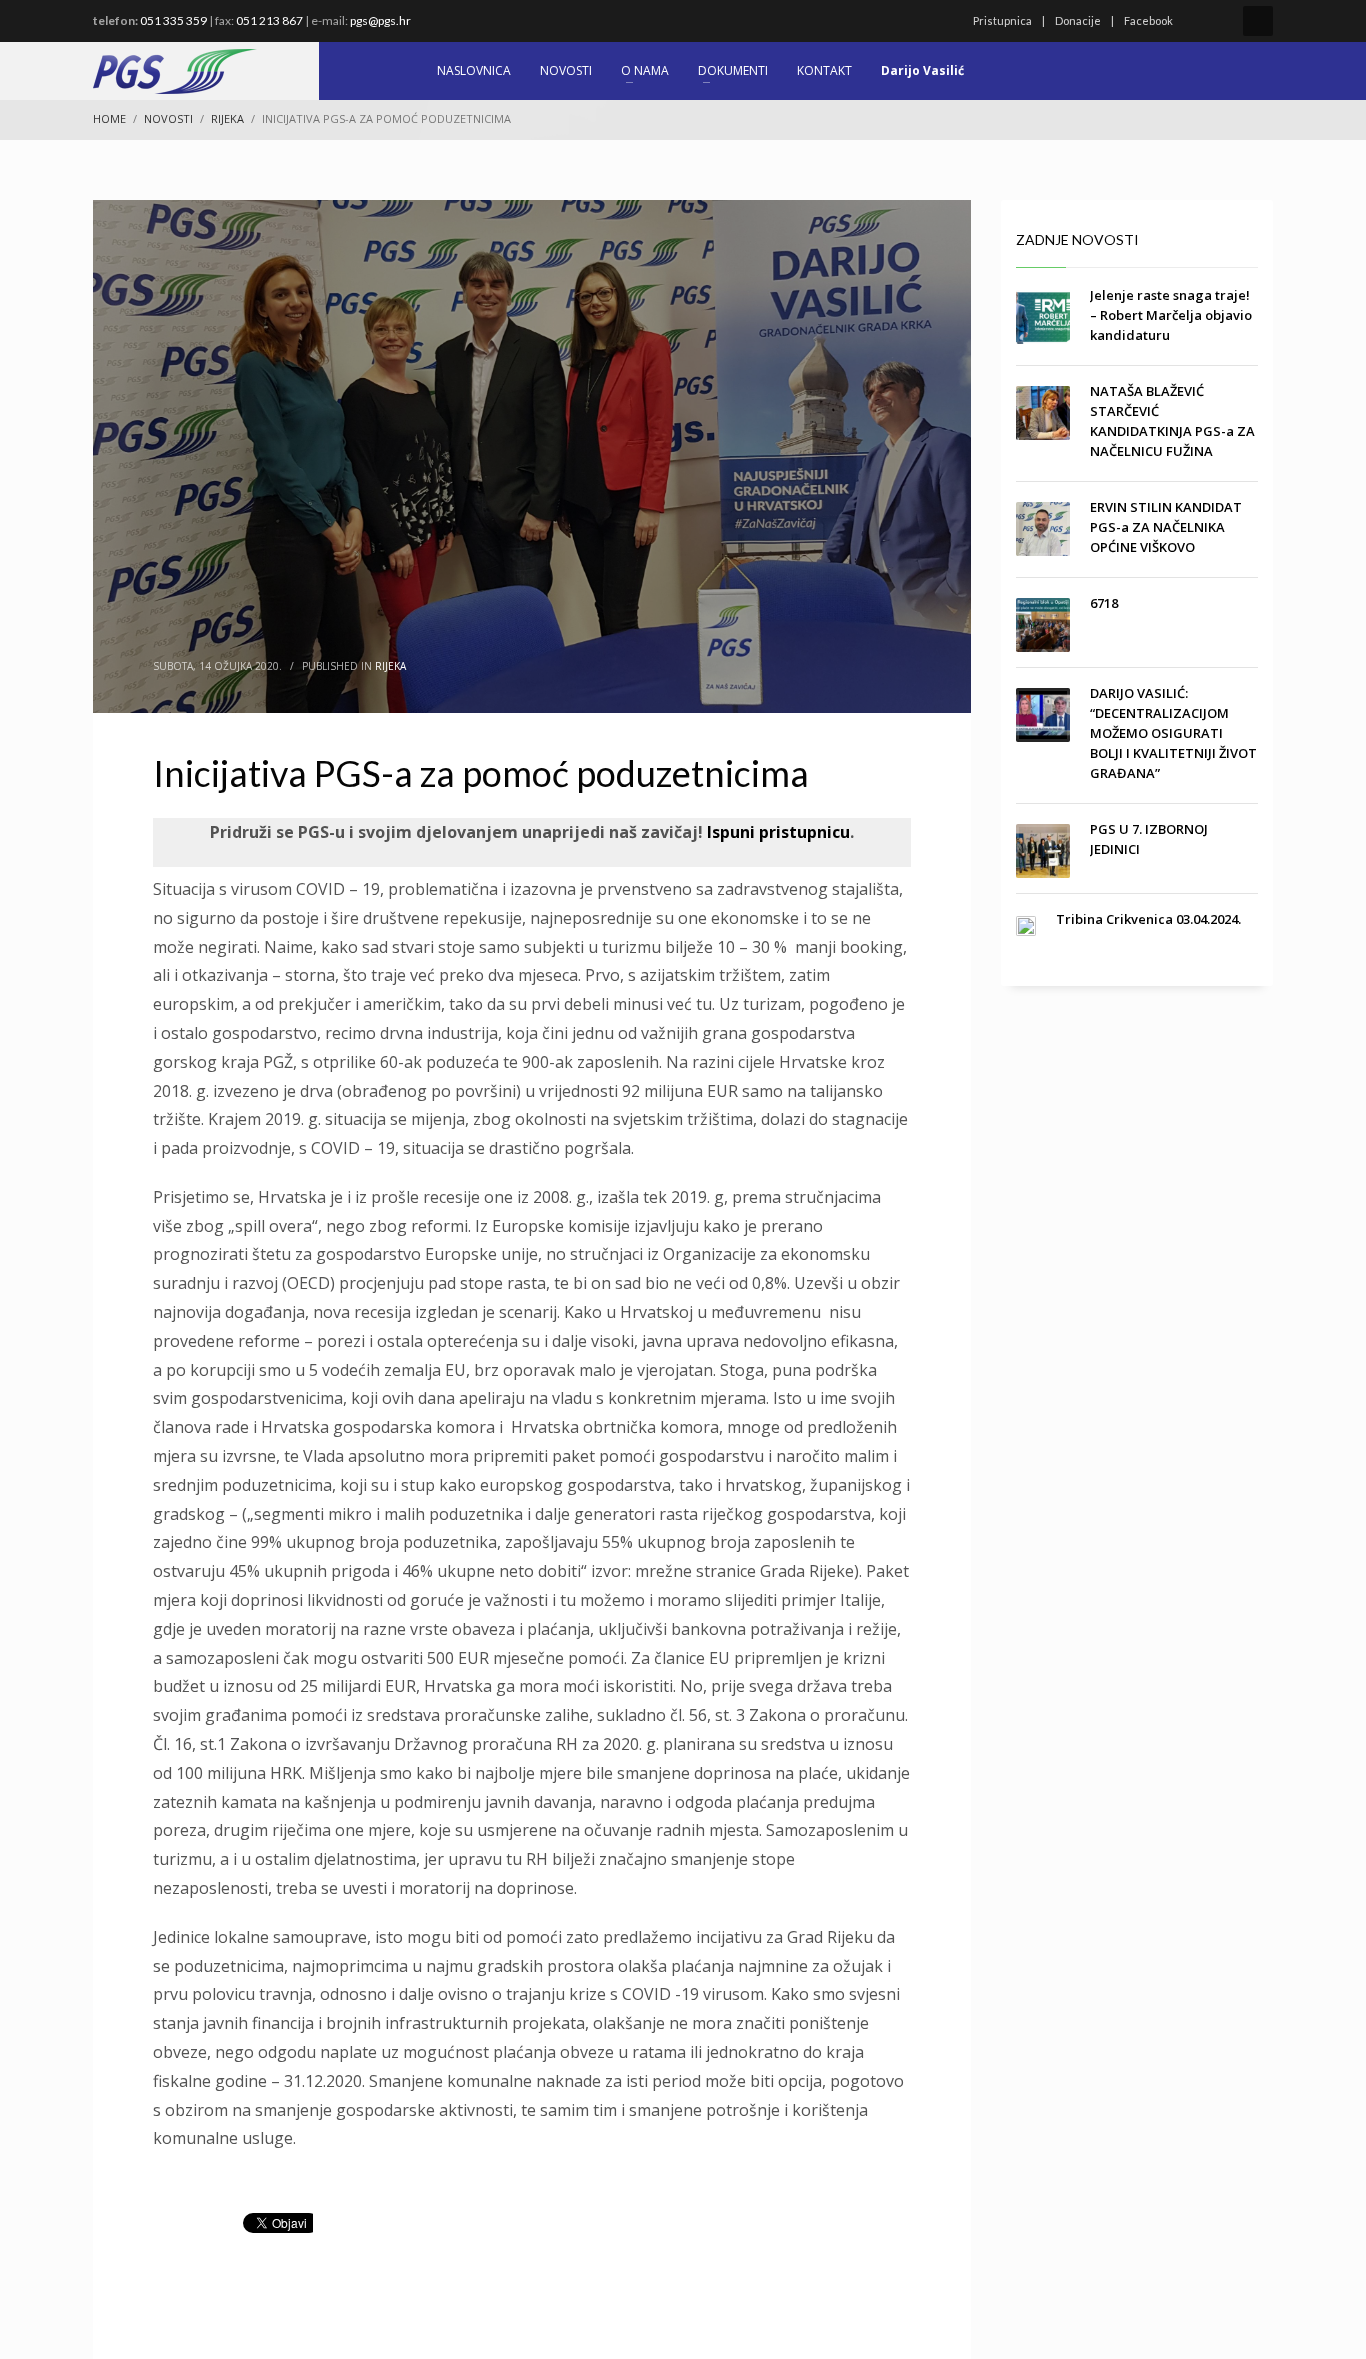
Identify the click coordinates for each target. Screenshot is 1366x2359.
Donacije (1078, 20)
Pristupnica (1002, 20)
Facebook (1148, 20)
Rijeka (390, 666)
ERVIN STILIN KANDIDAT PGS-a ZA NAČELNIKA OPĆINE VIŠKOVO (1166, 527)
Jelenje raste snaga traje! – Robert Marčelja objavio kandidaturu (1171, 315)
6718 (1104, 603)
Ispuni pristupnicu (776, 832)
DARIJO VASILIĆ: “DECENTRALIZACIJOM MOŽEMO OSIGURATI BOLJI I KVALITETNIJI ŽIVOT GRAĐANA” (1173, 733)
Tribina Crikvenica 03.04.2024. (1148, 919)
